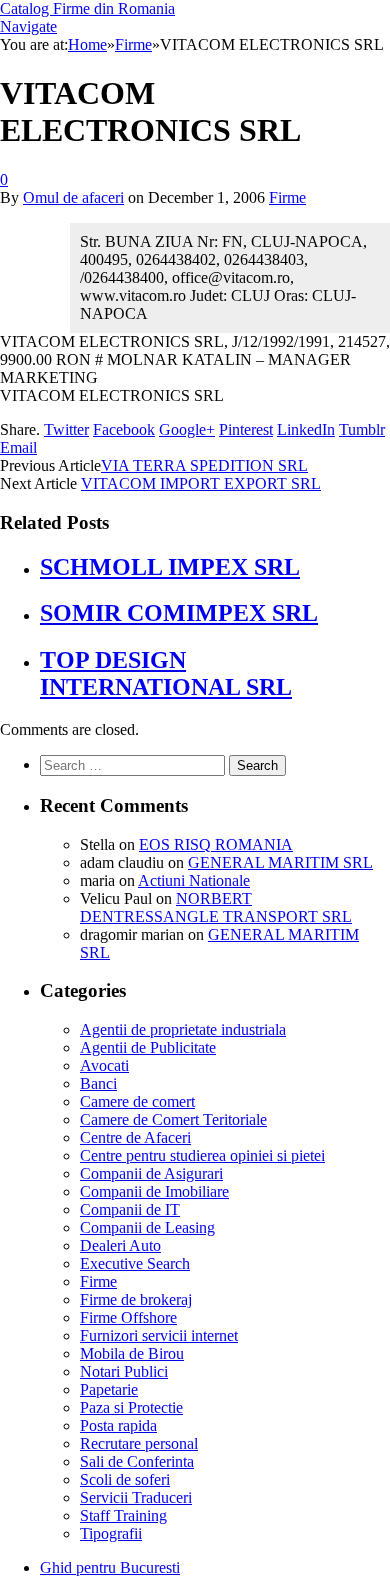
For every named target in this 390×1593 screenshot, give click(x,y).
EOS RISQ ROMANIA (216, 844)
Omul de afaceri (73, 197)
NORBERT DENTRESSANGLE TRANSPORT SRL (216, 907)
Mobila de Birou (132, 1353)
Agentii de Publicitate (148, 1047)
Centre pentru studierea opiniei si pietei (202, 1155)
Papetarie (109, 1389)
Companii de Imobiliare (154, 1191)
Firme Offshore (128, 1317)
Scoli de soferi (125, 1479)
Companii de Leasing (147, 1227)
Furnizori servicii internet (159, 1335)
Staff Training (123, 1515)
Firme (287, 197)
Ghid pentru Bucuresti (110, 1567)
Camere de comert (137, 1101)
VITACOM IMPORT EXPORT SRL (201, 483)
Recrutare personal (139, 1443)
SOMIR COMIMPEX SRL (179, 613)
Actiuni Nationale (194, 880)
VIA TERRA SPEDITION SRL (204, 465)
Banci (98, 1083)
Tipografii (111, 1533)
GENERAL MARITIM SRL (280, 862)
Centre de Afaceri (135, 1137)
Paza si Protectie (131, 1407)
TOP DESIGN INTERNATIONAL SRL (166, 673)
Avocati (104, 1065)
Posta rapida (118, 1425)
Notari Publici (124, 1371)
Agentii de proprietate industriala (183, 1029)
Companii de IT (130, 1209)
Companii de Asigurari (151, 1173)
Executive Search (135, 1263)
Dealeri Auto (120, 1245)
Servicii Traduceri (136, 1497)
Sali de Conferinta (137, 1461)
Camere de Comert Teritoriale (173, 1119)
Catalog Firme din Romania (87, 8)
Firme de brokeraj (136, 1299)
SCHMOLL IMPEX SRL (170, 567)
